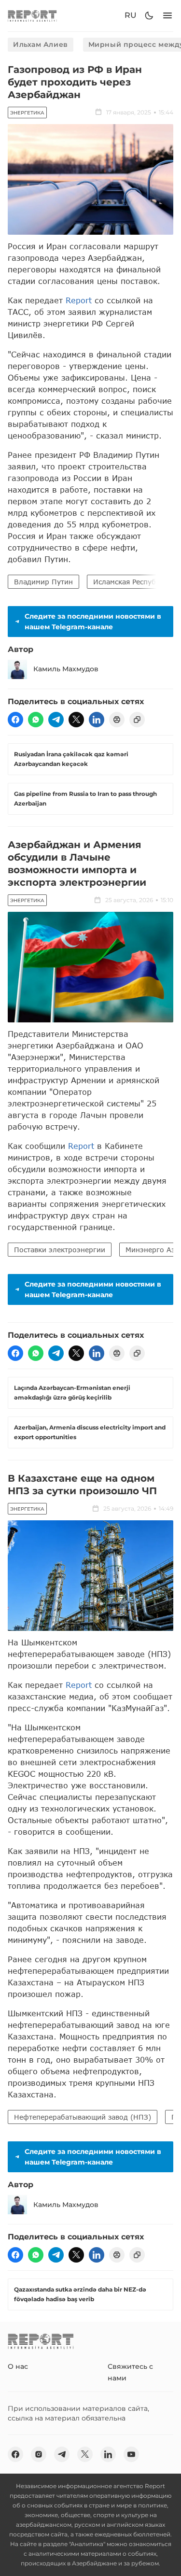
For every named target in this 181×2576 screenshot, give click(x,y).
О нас (18, 2366)
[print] (117, 720)
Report (79, 300)
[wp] (36, 720)
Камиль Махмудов (66, 669)
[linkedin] (97, 720)
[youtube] (131, 2454)
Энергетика (27, 113)
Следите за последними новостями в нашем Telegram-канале (93, 622)
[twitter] (76, 720)
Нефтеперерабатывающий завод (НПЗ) (83, 2117)
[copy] (137, 720)
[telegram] (56, 720)
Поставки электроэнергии (60, 1250)
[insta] (39, 2454)
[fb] (15, 720)
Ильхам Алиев (41, 44)
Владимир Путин (43, 582)
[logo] (32, 16)
